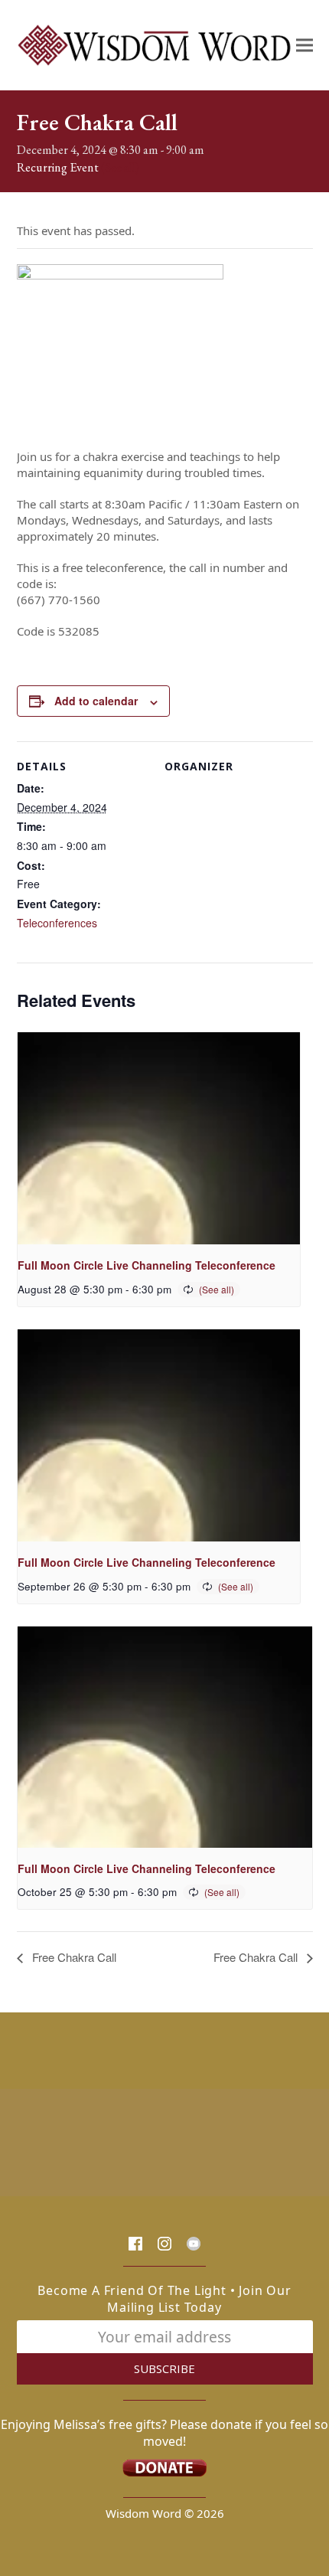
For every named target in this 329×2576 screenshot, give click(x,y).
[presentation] (159, 1138)
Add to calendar (96, 701)
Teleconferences (57, 923)
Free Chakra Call (73, 1957)
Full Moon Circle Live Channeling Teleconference (147, 1265)
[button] (305, 45)
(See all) (120, 167)
